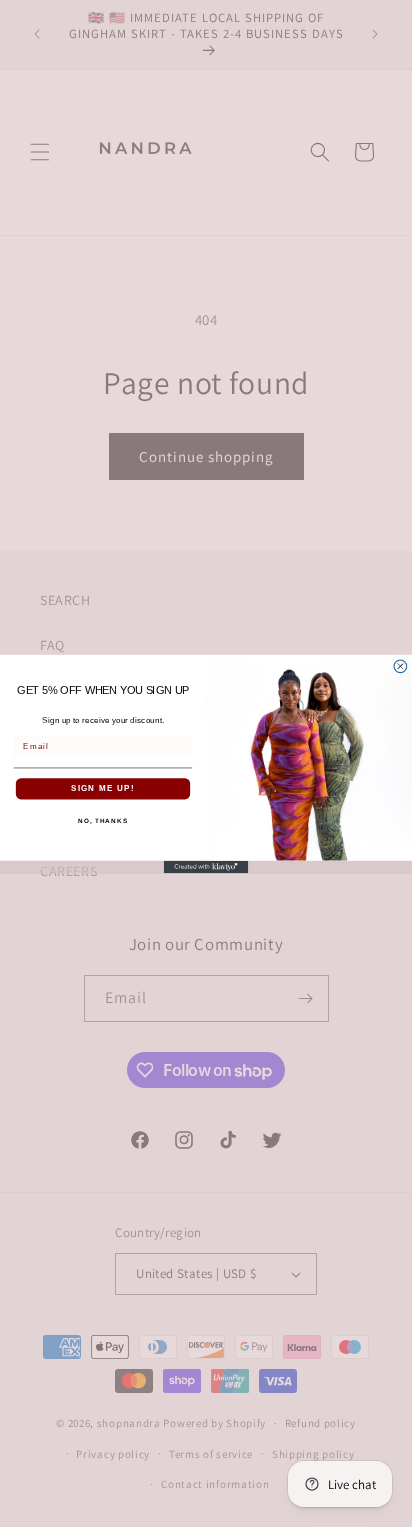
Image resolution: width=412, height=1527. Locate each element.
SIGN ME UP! (103, 788)
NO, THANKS (103, 820)
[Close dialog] (400, 665)
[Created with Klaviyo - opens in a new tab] (206, 866)
